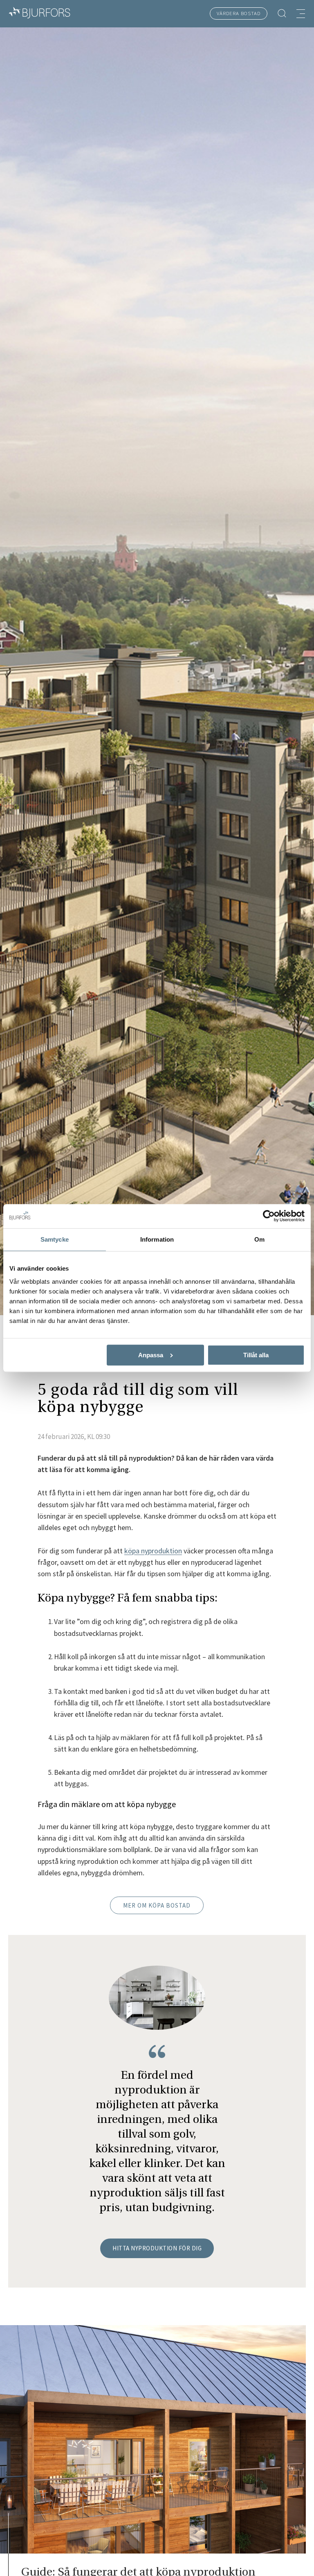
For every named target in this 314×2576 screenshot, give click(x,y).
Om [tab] (259, 1240)
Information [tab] (157, 1240)
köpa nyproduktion (153, 1551)
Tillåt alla (256, 1355)
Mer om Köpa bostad (157, 1905)
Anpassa (151, 1355)
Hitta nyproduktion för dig (157, 2248)
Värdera (239, 13)
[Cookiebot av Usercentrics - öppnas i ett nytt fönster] (269, 1216)
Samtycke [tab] (55, 1240)
